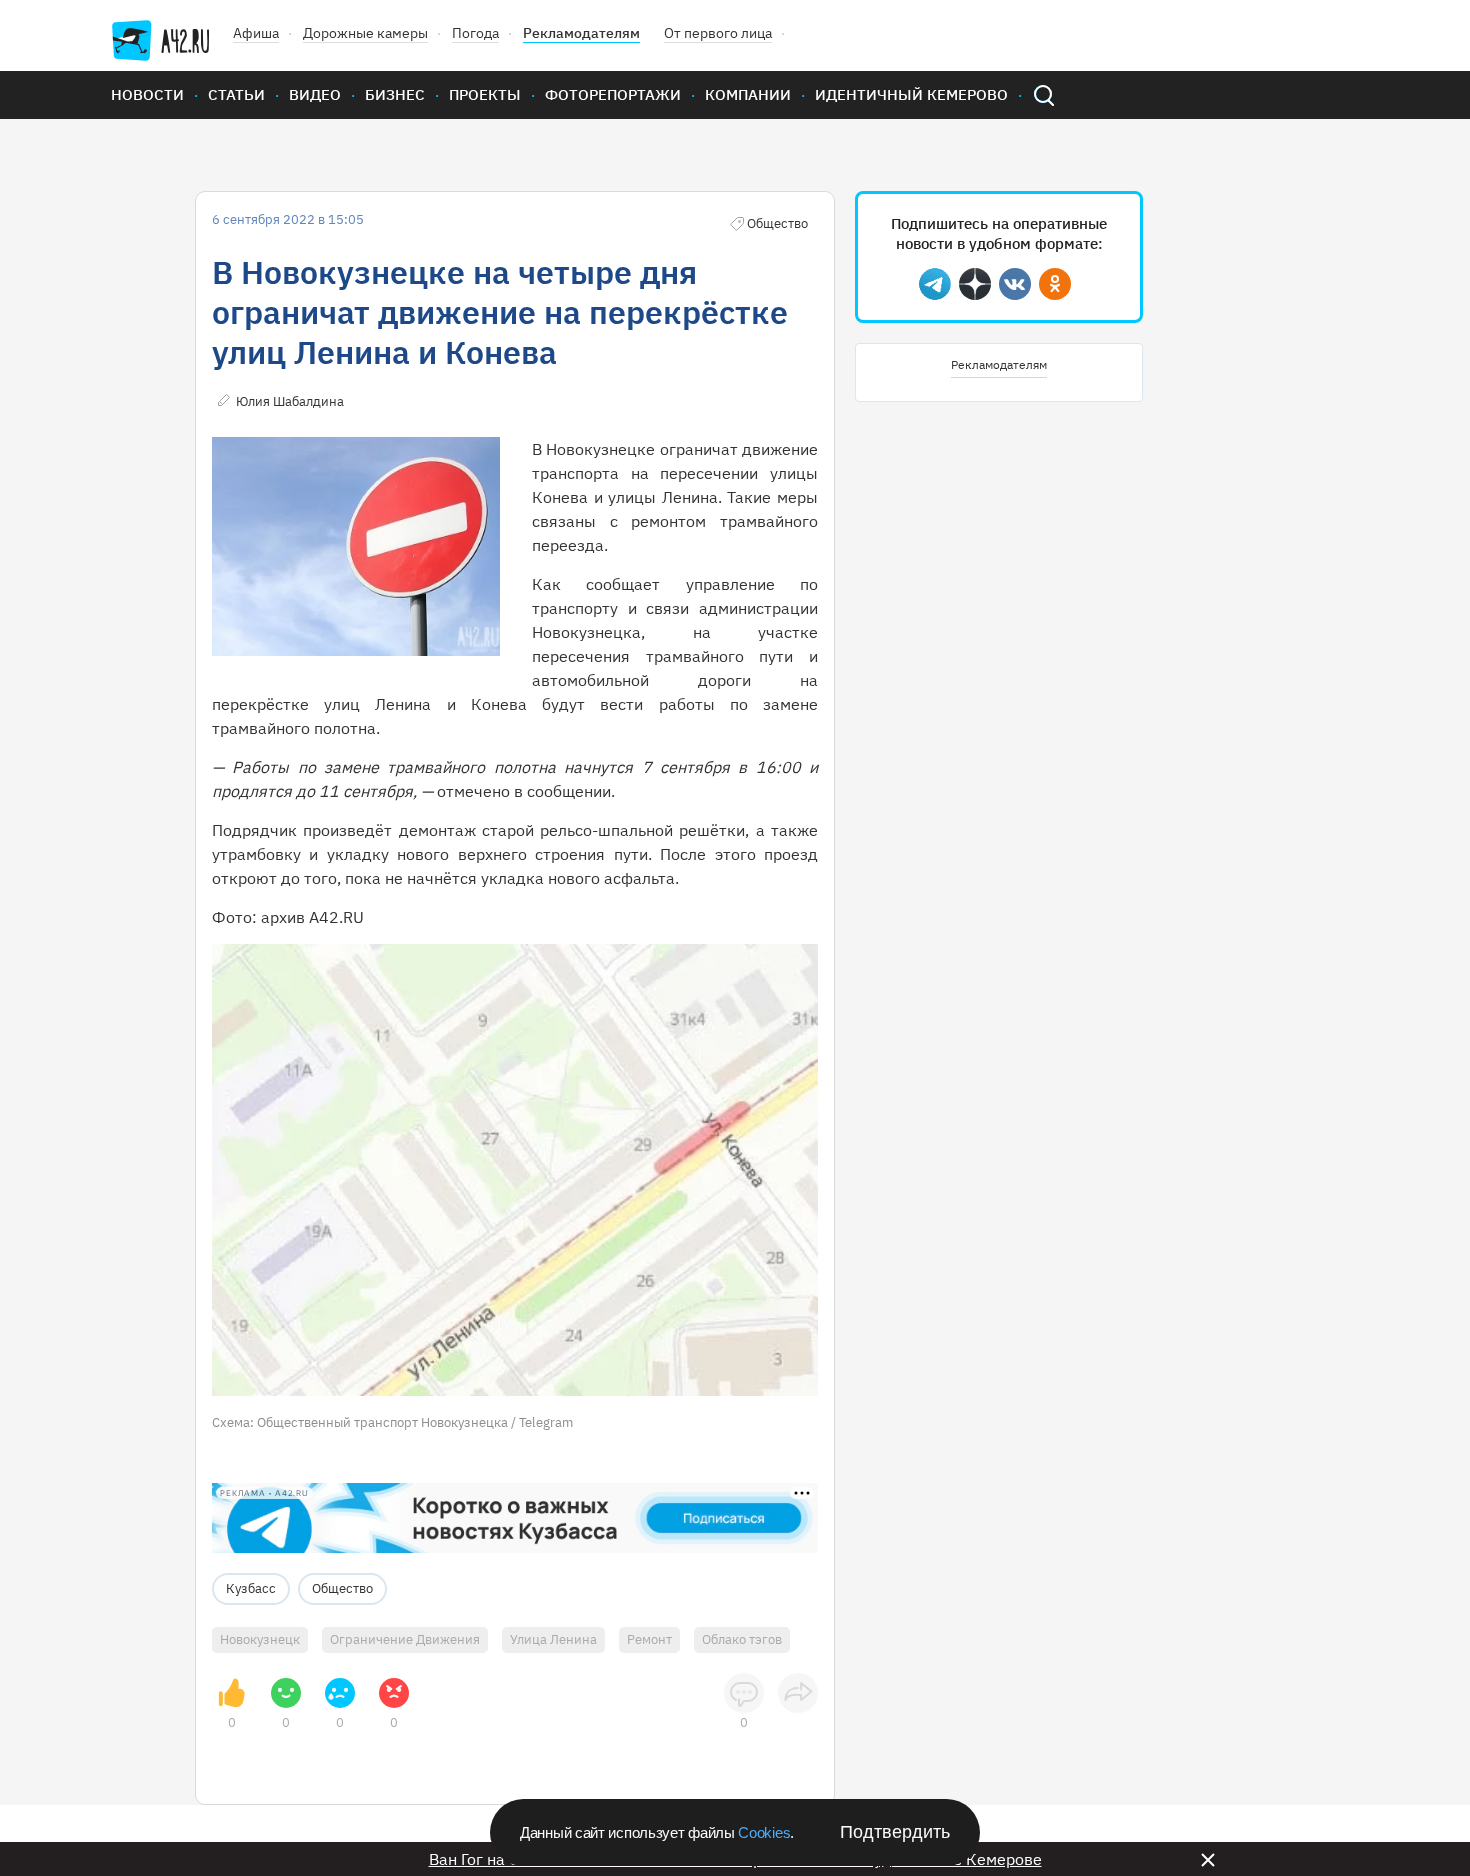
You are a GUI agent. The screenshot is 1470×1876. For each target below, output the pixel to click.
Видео (315, 94)
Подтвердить (895, 1832)
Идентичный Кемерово (911, 94)
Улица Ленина (553, 1639)
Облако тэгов (742, 1639)
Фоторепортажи (613, 94)
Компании (748, 94)
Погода (475, 33)
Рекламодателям (581, 33)
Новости (147, 94)
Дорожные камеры (365, 33)
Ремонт (649, 1639)
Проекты (485, 94)
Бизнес (395, 94)
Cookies (764, 1832)
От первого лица (718, 33)
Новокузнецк (260, 1639)
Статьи (236, 94)
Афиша (256, 33)
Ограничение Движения (405, 1639)
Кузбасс (251, 1588)
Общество (342, 1588)
